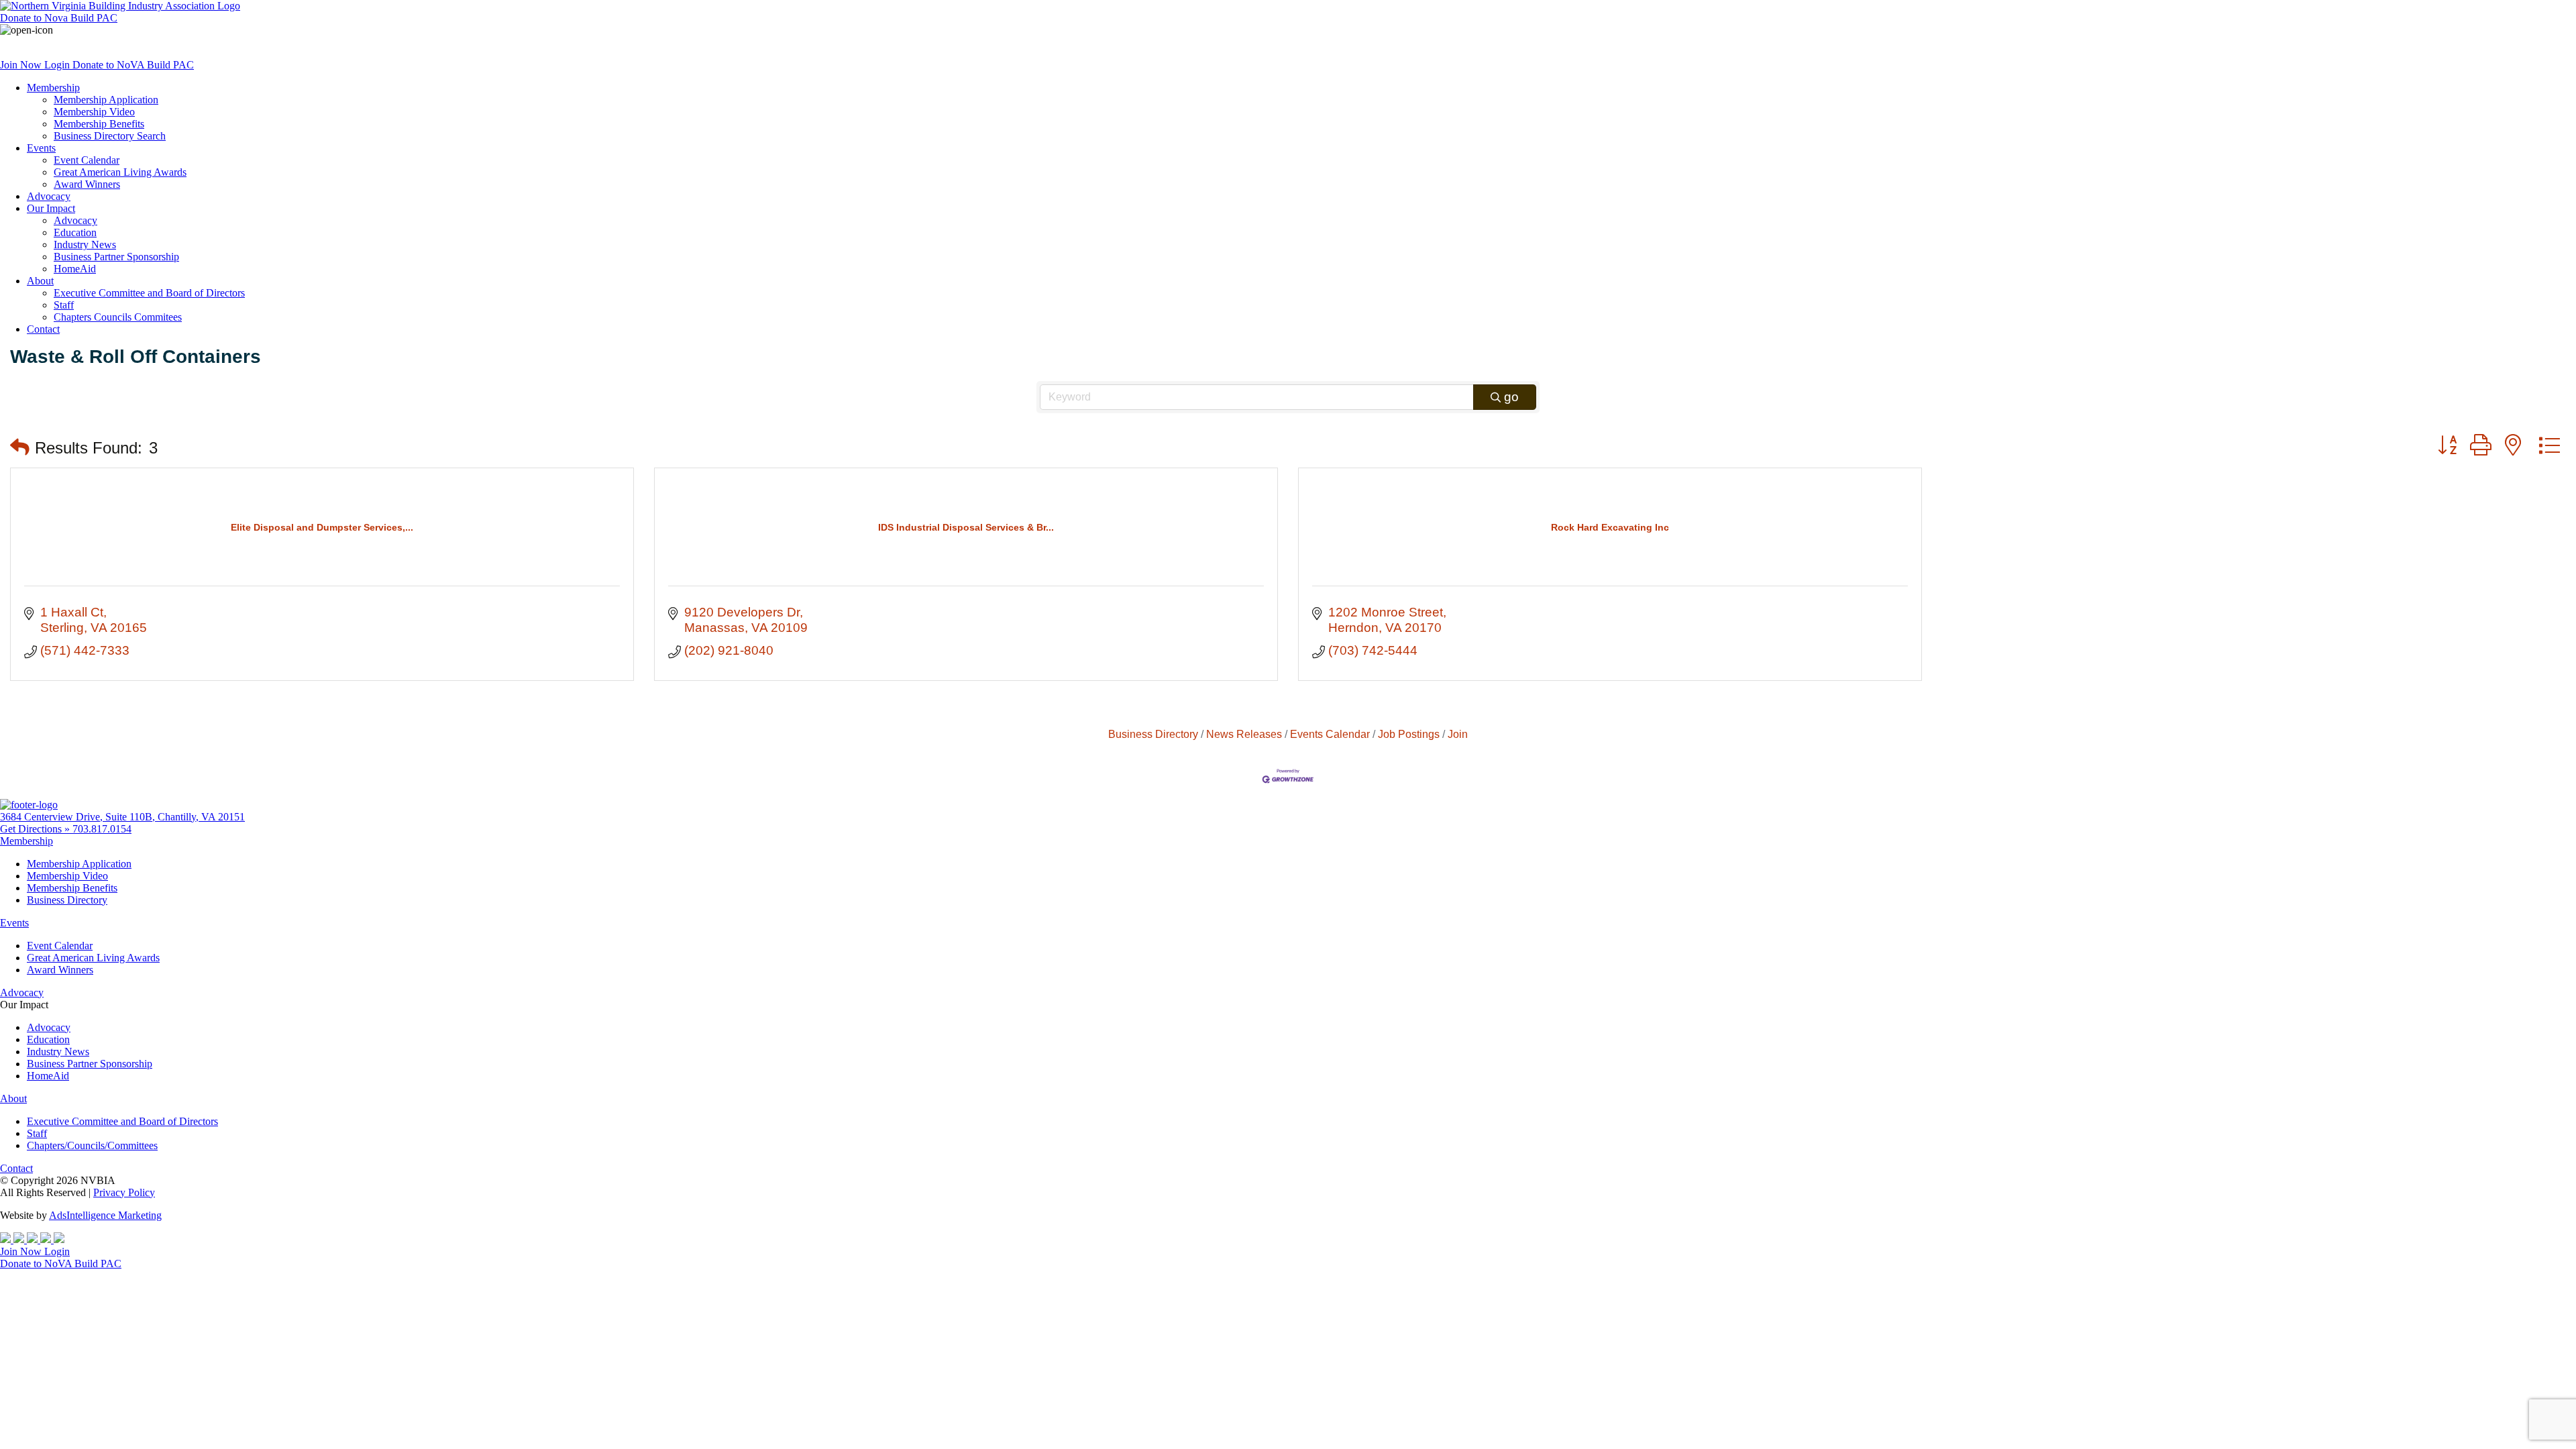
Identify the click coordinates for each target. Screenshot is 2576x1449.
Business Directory (1153, 734)
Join (1458, 734)
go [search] (1511, 397)
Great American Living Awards (120, 172)
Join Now (22, 65)
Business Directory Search (110, 136)
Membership (53, 88)
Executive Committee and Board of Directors (149, 293)
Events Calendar (1330, 734)
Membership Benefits (99, 124)
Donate (59, 18)
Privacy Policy (124, 1192)
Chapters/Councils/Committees (92, 1145)
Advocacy (49, 196)
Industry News (85, 245)
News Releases (1244, 734)
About (40, 281)
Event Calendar (87, 160)
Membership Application (106, 100)
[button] (20, 448)
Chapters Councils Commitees (118, 317)
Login (58, 65)
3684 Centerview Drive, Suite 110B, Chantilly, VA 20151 (122, 817)
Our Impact (51, 208)
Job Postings (1409, 734)
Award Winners (87, 184)
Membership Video (94, 112)
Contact (43, 329)
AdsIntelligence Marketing (105, 1215)
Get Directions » (36, 829)
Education (75, 232)
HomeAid (75, 269)
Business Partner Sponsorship (116, 257)
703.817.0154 (102, 829)
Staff (64, 305)
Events (41, 148)
